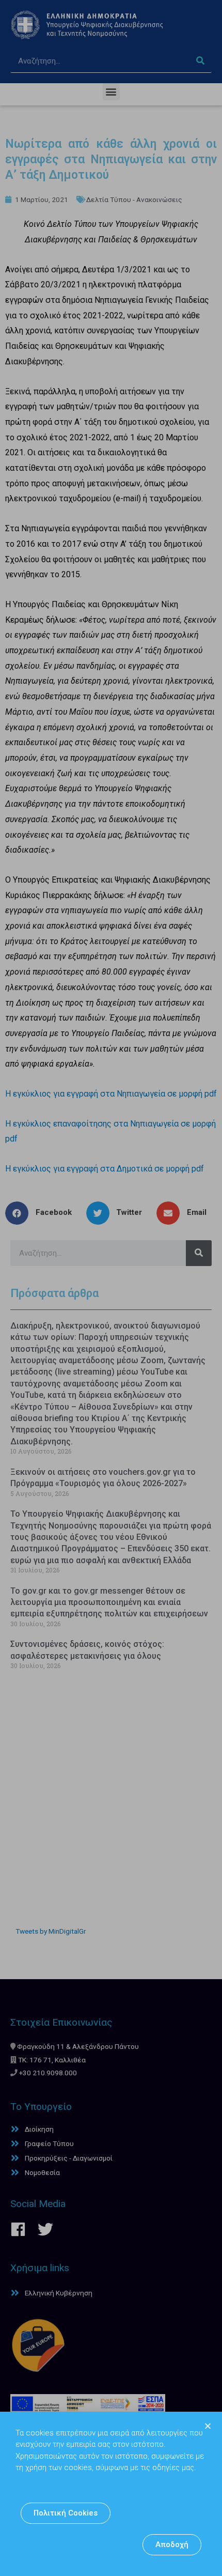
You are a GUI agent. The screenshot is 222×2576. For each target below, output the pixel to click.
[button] (66, 2513)
